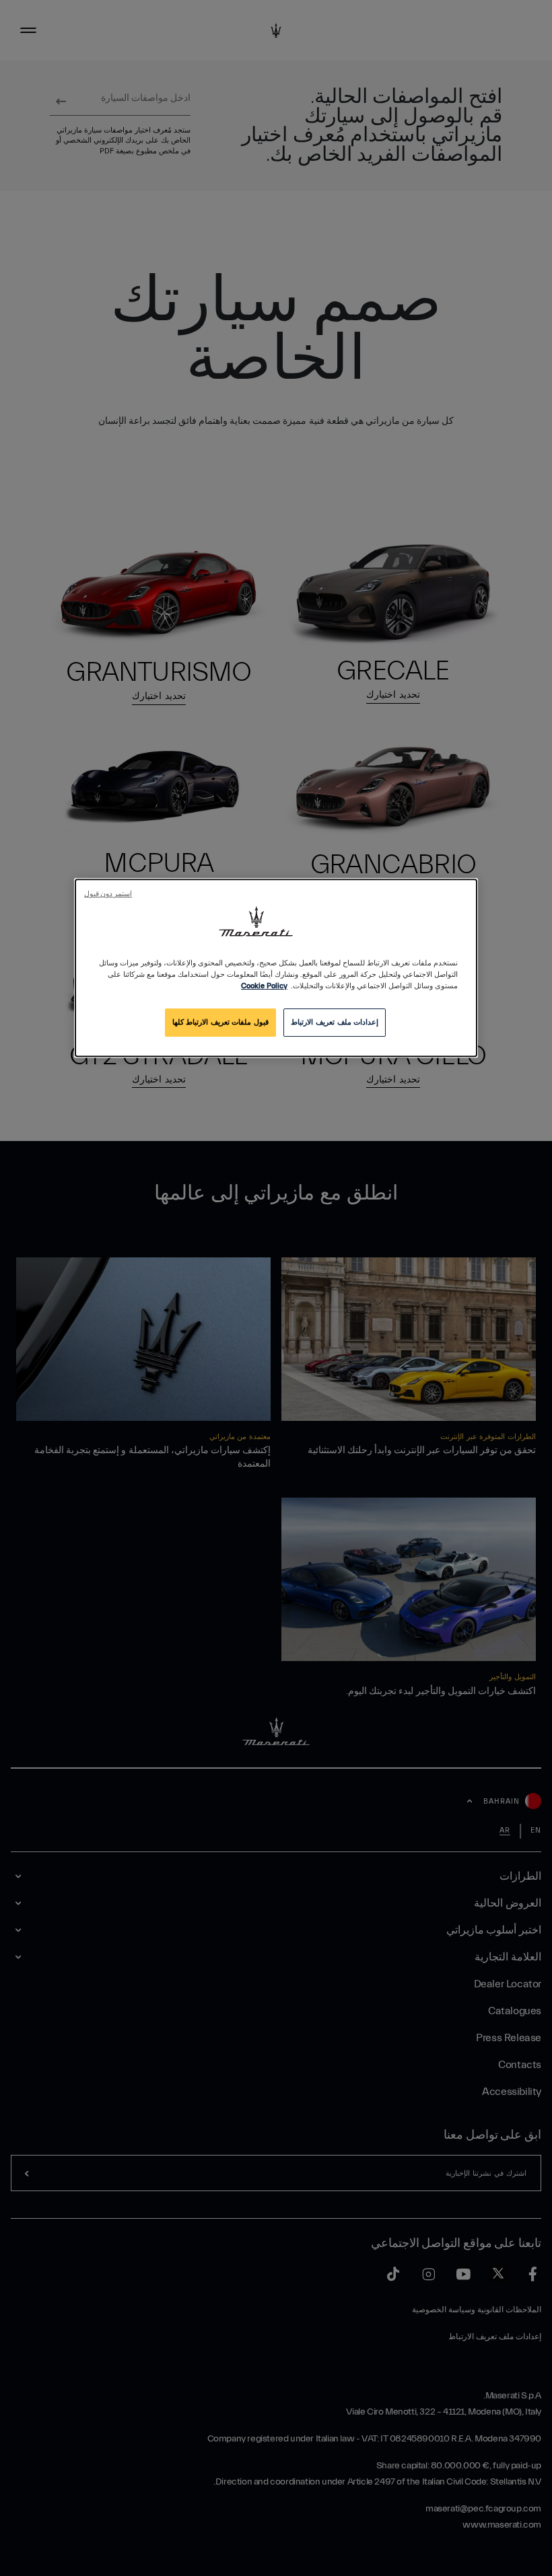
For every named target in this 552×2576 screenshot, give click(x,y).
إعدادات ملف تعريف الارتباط (335, 1023)
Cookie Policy (264, 987)
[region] (276, 968)
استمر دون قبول (108, 894)
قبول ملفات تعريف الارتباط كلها (220, 1023)
